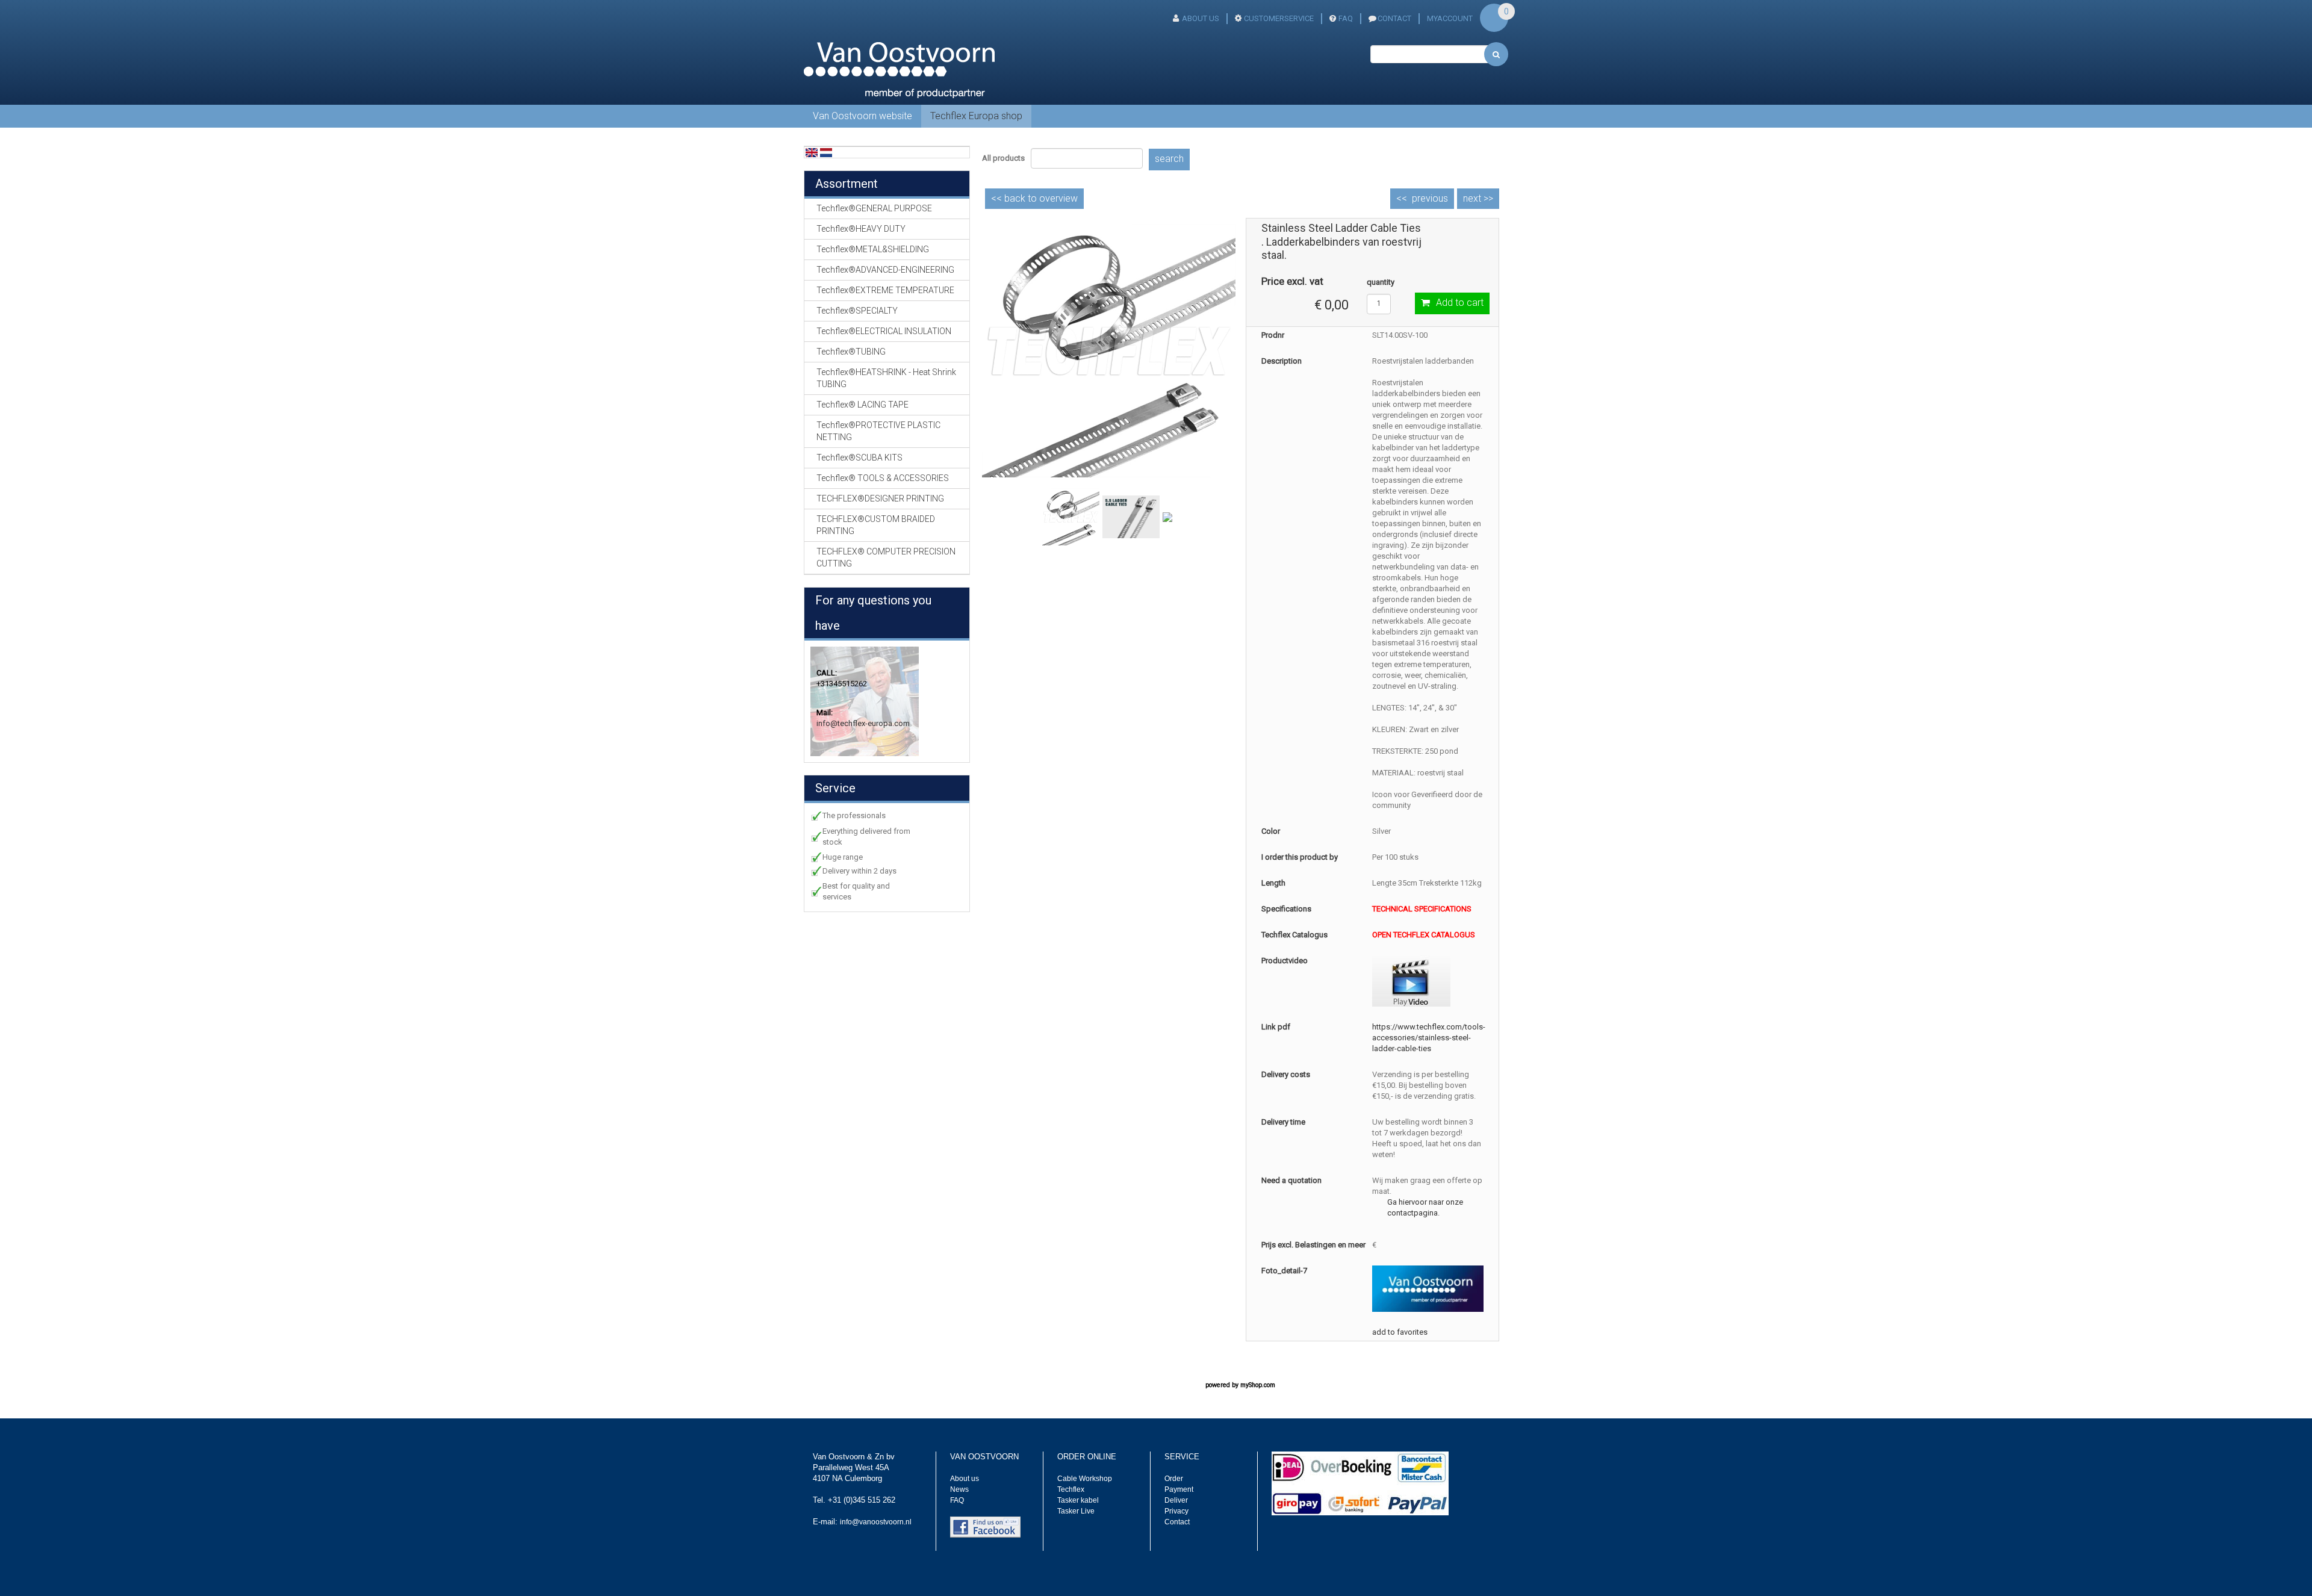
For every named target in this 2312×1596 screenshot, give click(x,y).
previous (1430, 198)
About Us (1201, 18)
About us (965, 1479)
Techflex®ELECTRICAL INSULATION (884, 331)
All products (1003, 158)
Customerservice (1279, 18)
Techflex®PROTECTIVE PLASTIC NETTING (878, 431)
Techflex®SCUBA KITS (859, 458)
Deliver (1176, 1500)
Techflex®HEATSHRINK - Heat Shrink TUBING (886, 378)
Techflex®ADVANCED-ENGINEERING (885, 270)
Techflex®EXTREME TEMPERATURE (885, 290)
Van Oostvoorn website (862, 116)
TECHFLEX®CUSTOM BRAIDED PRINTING (876, 525)
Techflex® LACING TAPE (862, 405)
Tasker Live (1076, 1511)
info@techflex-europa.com (863, 723)
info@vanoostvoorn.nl (876, 1522)
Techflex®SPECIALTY (857, 311)
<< (1034, 198)
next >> (1478, 198)
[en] (812, 152)
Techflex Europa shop (976, 116)
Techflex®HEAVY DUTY (861, 229)
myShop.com (1258, 1385)
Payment (1179, 1489)
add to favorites (1400, 1332)
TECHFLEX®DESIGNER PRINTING (880, 498)
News (959, 1489)
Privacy (1176, 1511)
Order (1174, 1479)
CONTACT (1394, 18)
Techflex (1071, 1489)
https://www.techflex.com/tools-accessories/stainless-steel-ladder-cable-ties (1429, 1038)
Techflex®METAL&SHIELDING (873, 249)
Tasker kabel (1078, 1500)
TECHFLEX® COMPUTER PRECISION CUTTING (886, 557)
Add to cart (1460, 303)
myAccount (1450, 18)
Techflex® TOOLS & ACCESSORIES (883, 478)
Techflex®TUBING (851, 352)
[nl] (826, 152)
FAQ (1346, 18)
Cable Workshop (1085, 1479)
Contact (1177, 1522)
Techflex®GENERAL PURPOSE (874, 208)
